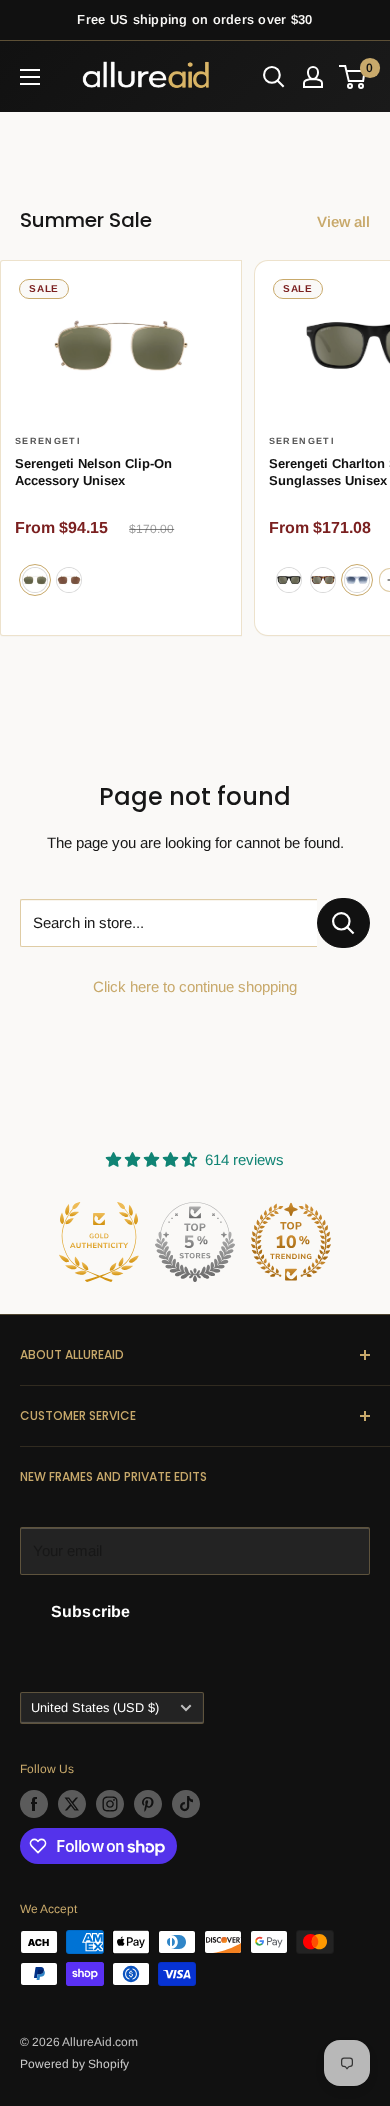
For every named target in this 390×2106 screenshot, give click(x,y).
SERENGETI (48, 441)
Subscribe (90, 1611)
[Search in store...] (343, 923)
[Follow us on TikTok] (186, 1804)
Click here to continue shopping (195, 986)
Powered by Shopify (74, 2064)
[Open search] (274, 77)
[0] (353, 77)
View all (343, 221)
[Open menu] (30, 77)
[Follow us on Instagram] (110, 1804)
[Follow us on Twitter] (72, 1804)
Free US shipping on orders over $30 (194, 19)
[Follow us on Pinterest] (148, 1804)
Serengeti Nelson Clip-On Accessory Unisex (93, 472)
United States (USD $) (95, 1707)
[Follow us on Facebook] (34, 1804)
